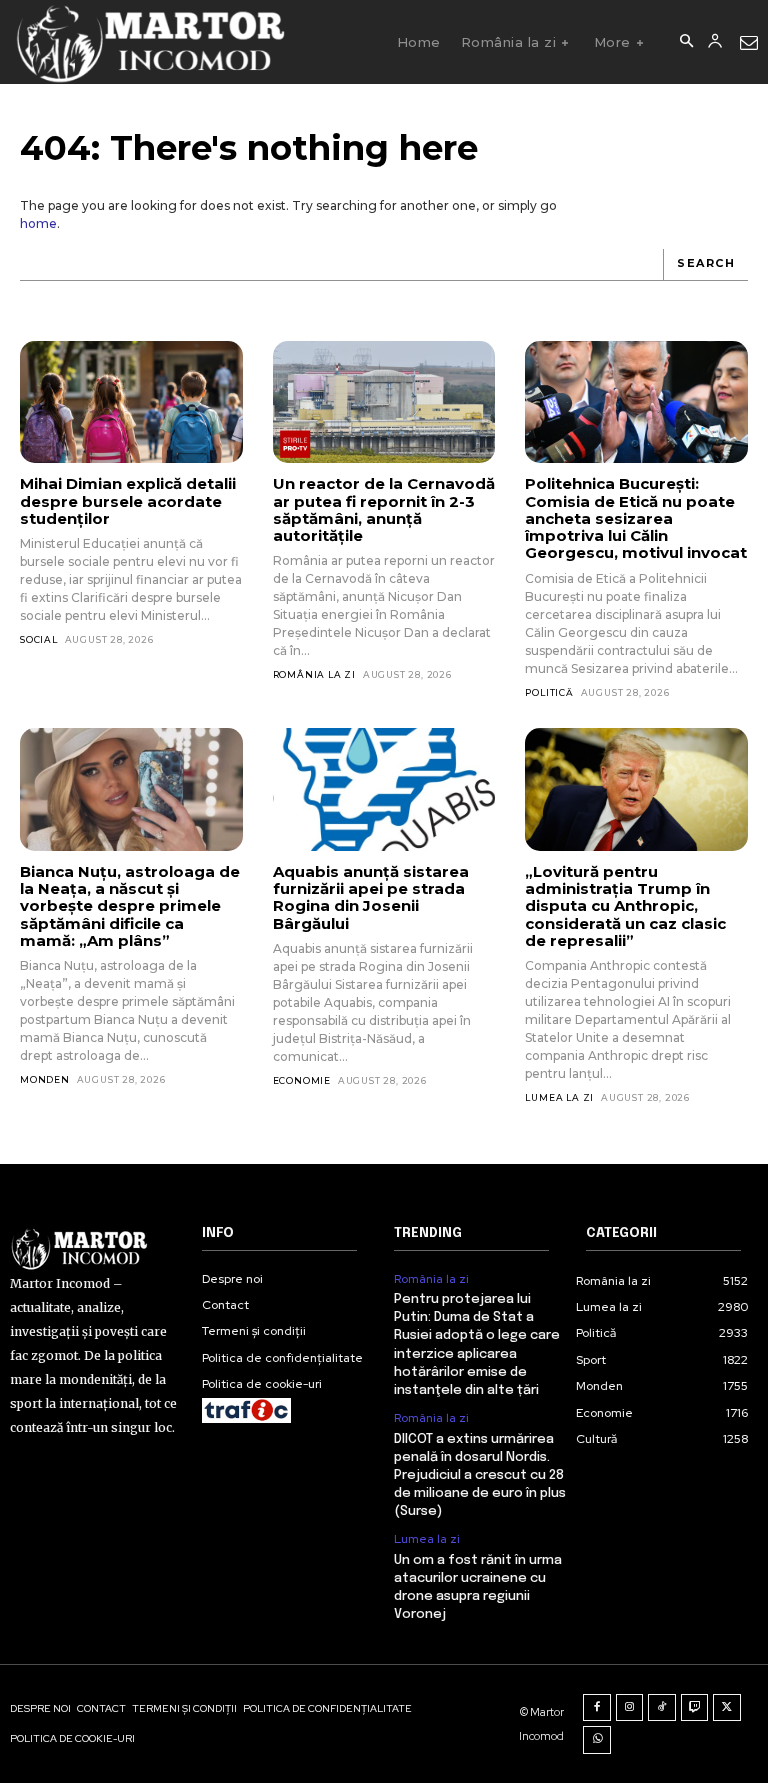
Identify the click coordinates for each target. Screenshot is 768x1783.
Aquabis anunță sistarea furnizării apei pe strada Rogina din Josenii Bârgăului (371, 897)
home (38, 223)
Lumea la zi (559, 1097)
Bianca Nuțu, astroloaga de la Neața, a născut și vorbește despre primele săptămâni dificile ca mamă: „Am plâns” (130, 906)
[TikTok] (662, 1708)
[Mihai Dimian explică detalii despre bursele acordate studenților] (131, 402)
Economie (302, 1080)
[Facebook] (597, 1708)
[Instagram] (630, 1708)
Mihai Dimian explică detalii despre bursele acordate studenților (128, 501)
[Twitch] (695, 1708)
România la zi (314, 674)
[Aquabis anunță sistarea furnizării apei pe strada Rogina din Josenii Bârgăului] (384, 789)
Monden (45, 1079)
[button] (686, 42)
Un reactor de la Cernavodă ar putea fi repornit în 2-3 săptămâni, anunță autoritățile (384, 509)
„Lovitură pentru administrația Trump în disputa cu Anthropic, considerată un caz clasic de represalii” (625, 906)
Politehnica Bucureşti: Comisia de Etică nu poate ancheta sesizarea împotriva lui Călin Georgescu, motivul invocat (636, 518)
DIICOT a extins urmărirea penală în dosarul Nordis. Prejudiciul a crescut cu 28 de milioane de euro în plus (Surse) (480, 1476)
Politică (549, 692)
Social (39, 639)
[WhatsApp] (597, 1740)
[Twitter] (727, 1708)
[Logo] (149, 42)
